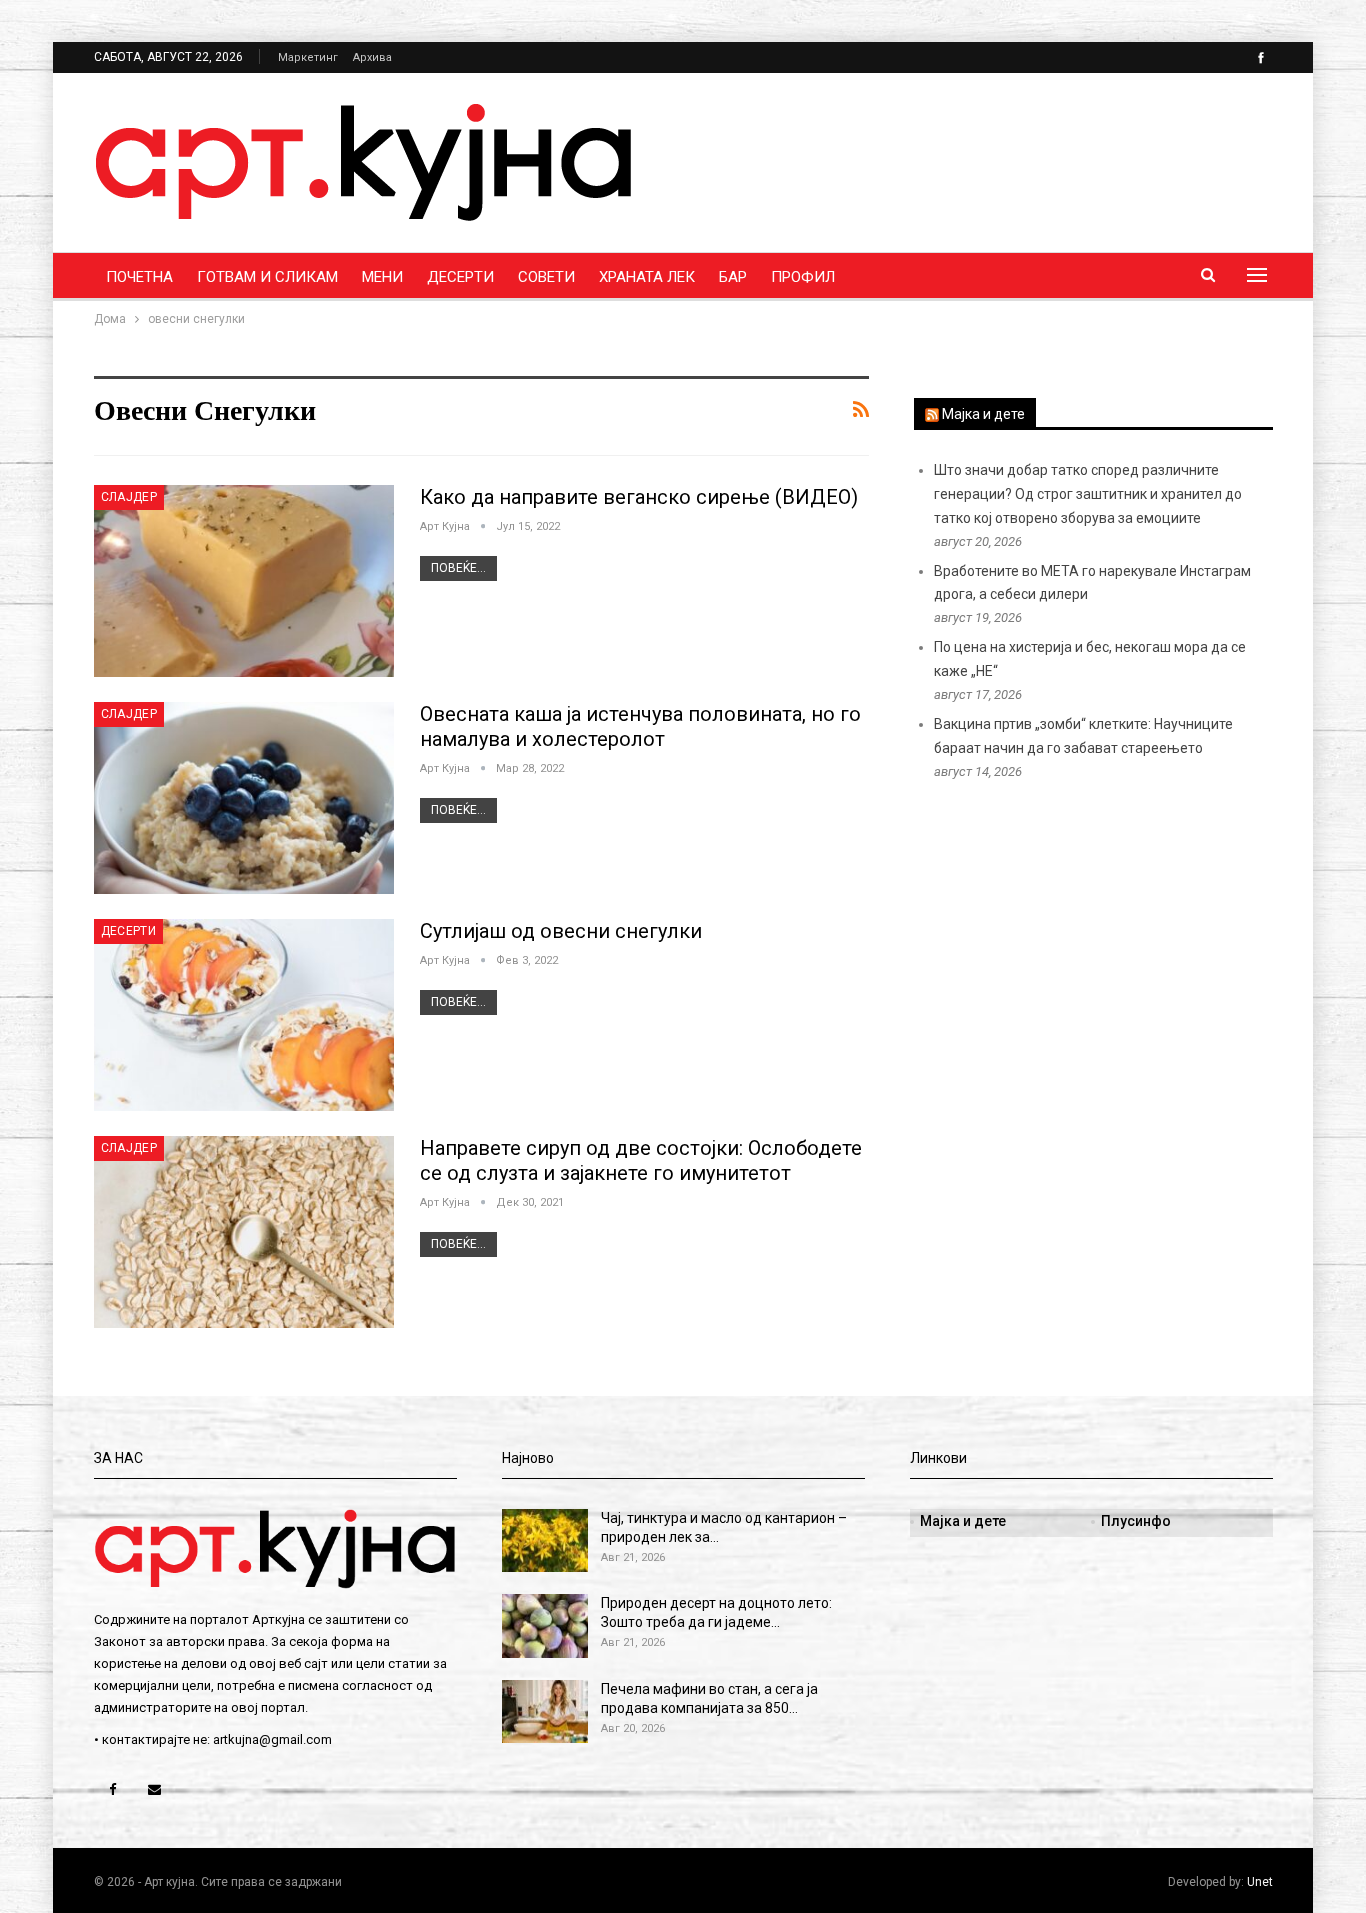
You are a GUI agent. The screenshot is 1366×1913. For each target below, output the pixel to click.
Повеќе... (458, 568)
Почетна (139, 277)
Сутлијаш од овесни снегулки (561, 931)
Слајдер (129, 497)
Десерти (460, 277)
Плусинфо (1136, 1521)
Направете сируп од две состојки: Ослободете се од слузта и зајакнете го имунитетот (641, 1160)
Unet (1260, 1882)
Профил (803, 277)
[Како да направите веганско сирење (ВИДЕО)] (244, 581)
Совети (546, 277)
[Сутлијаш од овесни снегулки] (244, 1015)
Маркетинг (308, 57)
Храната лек (647, 277)
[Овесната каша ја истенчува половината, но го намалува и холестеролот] (244, 798)
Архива (372, 57)
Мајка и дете (983, 414)
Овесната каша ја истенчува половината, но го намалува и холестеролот (640, 726)
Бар (733, 277)
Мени (382, 277)
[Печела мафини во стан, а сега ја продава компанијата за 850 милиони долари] (545, 1712)
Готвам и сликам (267, 277)
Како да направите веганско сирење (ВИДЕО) (639, 497)
